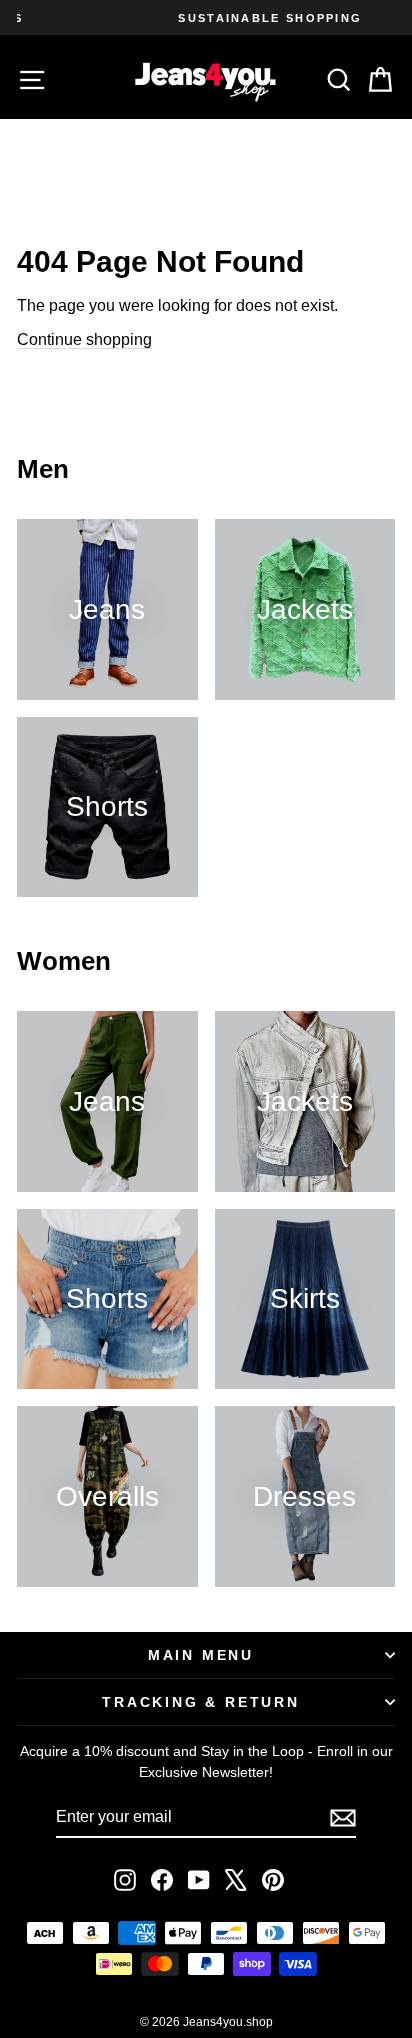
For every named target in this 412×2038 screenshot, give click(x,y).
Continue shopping (84, 339)
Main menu (201, 1655)
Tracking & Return (201, 1702)
